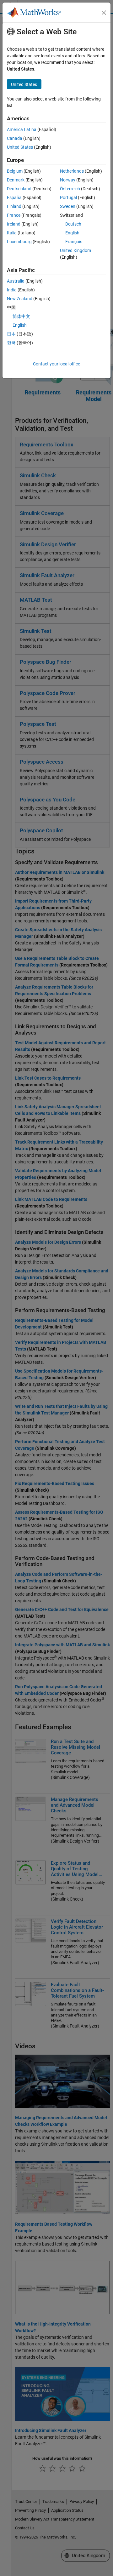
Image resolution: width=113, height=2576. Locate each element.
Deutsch (73, 224)
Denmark (16, 180)
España (14, 198)
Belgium (15, 171)
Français (74, 242)
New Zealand (20, 299)
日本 (11, 334)
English (72, 233)
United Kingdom (75, 250)
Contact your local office (56, 364)
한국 (11, 343)
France (14, 215)
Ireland (14, 224)
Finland (14, 206)
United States (20, 147)
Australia (16, 281)
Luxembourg (19, 242)
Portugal (68, 198)
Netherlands (72, 171)
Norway (68, 180)
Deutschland (19, 189)
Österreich (70, 189)
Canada (15, 138)
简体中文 (21, 316)
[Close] (104, 13)
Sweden (68, 206)
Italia (12, 233)
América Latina (22, 129)
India (12, 290)
